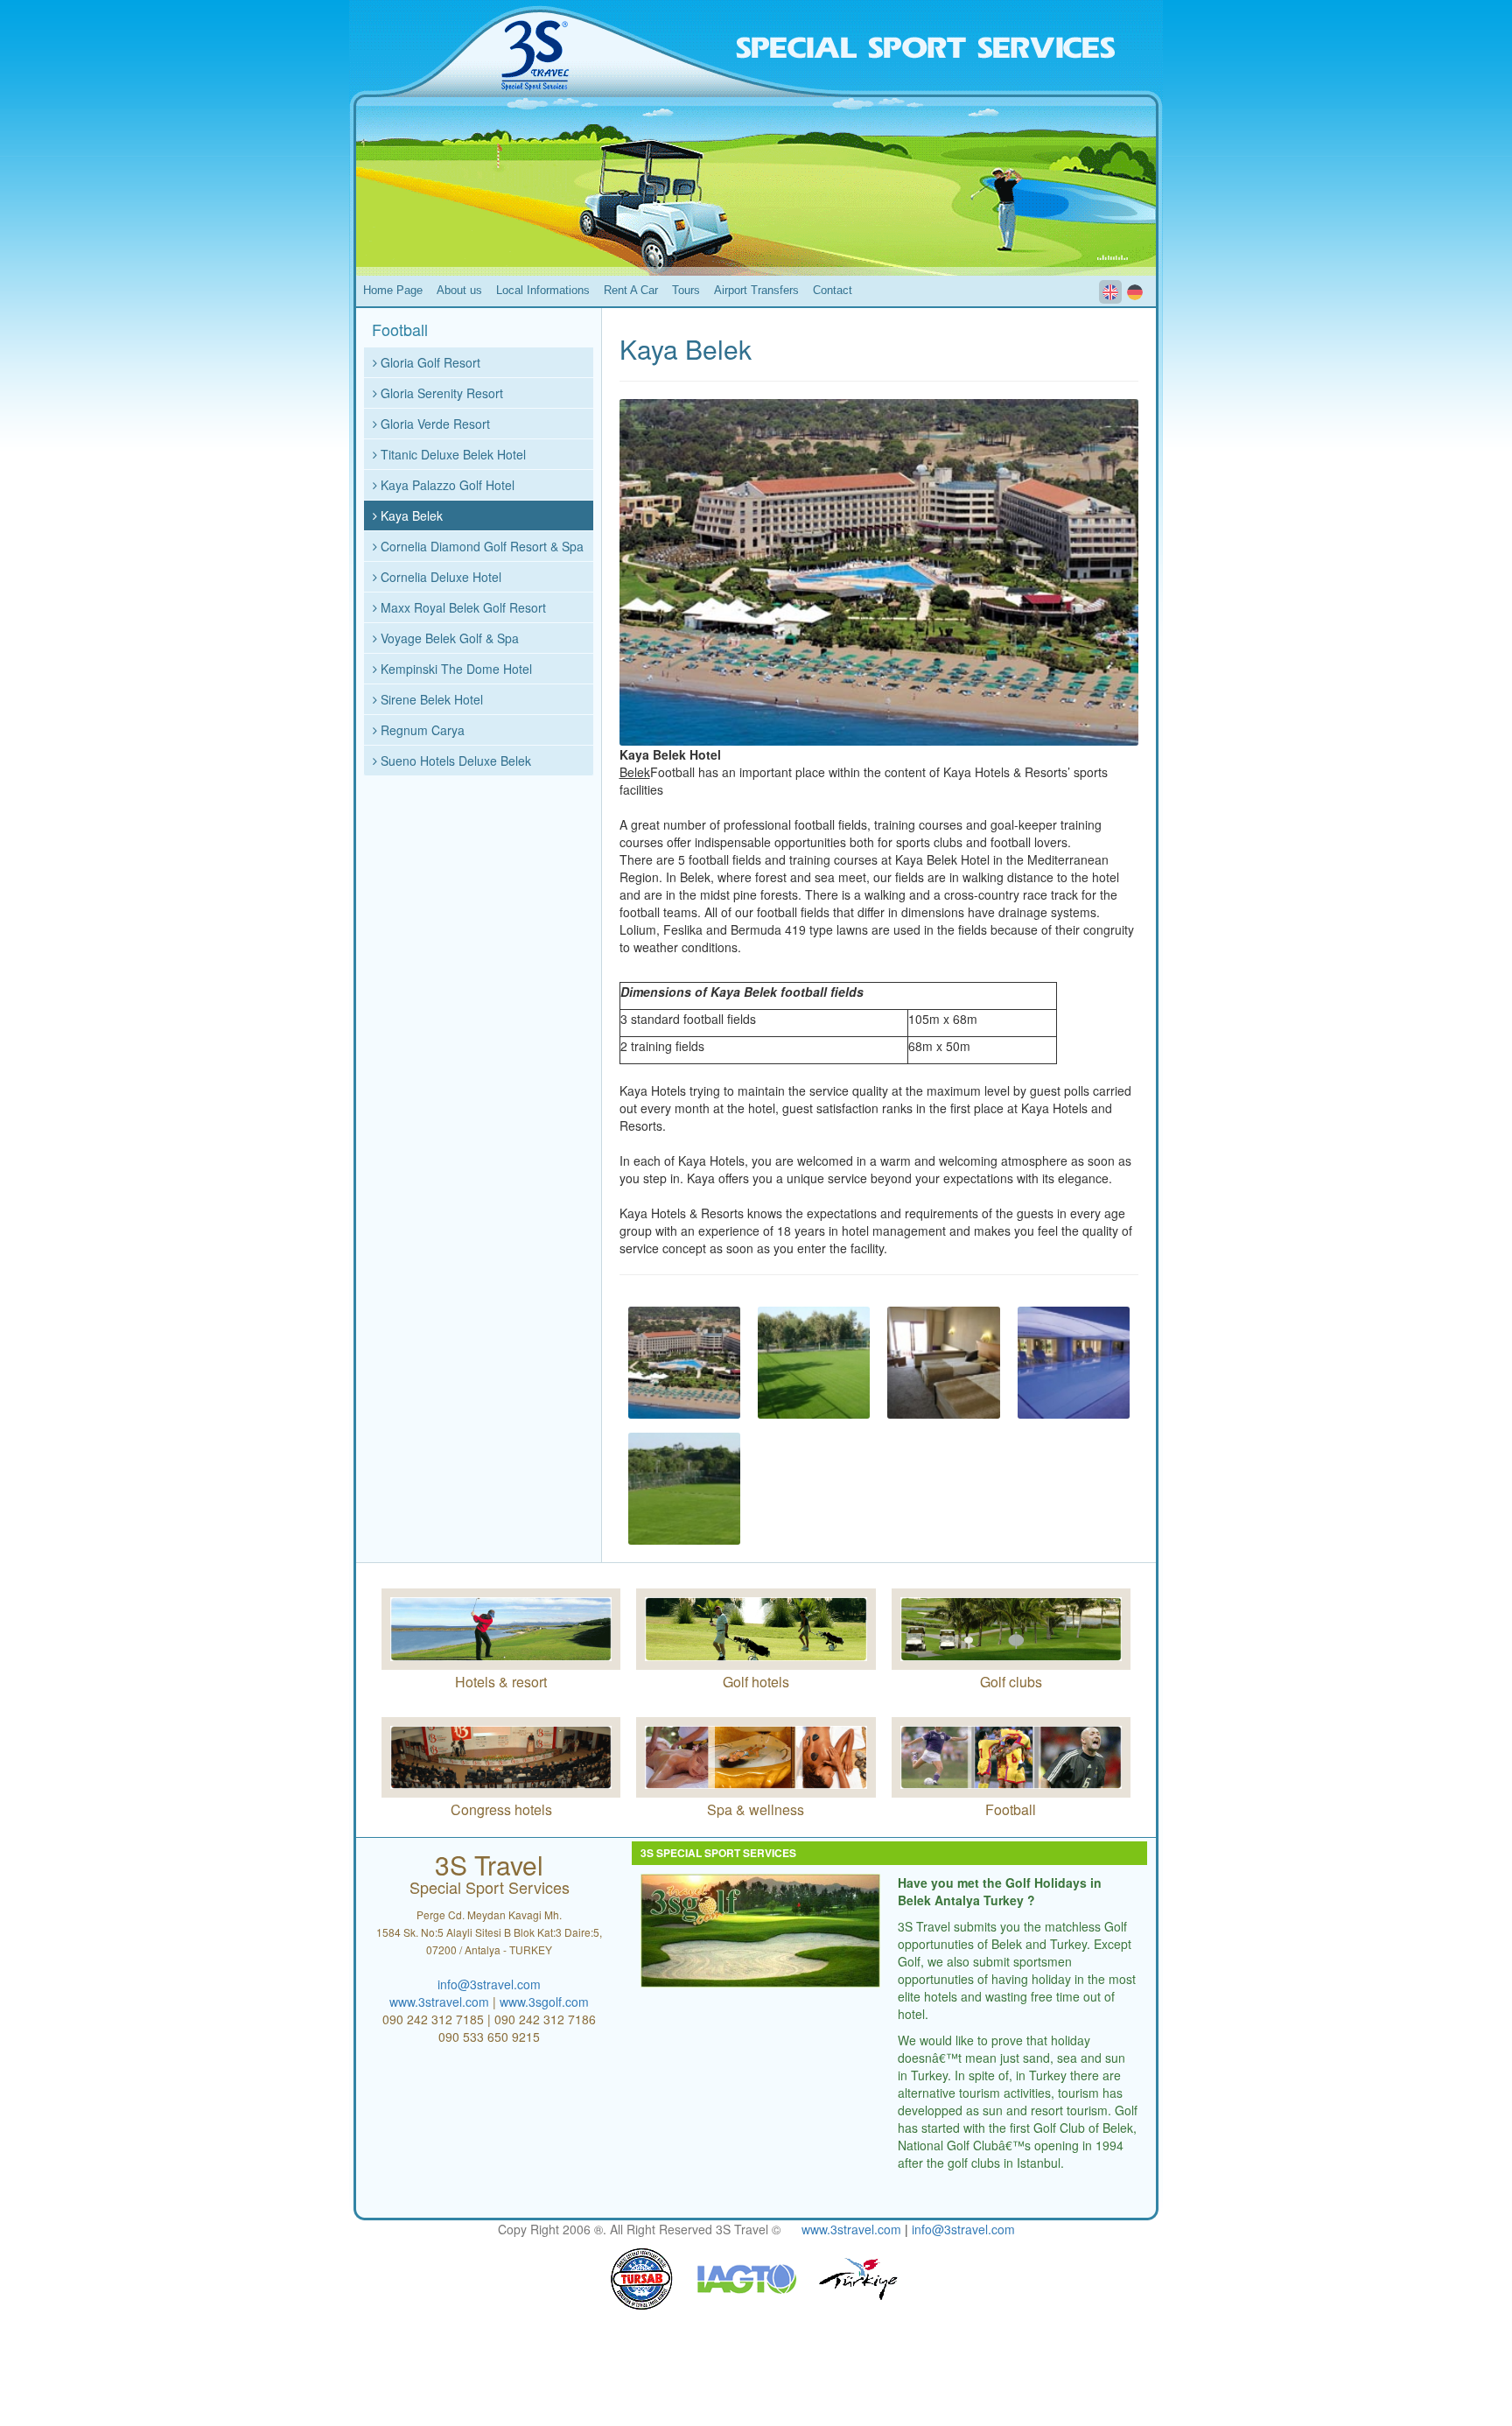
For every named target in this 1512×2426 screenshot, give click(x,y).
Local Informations (543, 290)
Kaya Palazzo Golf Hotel (446, 485)
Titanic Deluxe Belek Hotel (451, 454)
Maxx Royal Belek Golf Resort (462, 607)
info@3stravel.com (489, 1984)
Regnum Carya (421, 730)
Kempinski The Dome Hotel (455, 669)
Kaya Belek (410, 515)
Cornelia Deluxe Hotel (439, 577)
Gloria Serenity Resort (440, 393)
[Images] (684, 1363)
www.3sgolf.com (544, 2002)
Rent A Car (631, 290)
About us (459, 290)
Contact (833, 290)
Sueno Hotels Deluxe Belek (454, 761)
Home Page (393, 290)
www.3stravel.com (439, 2002)
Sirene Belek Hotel (430, 699)
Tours (686, 290)
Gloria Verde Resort (434, 424)
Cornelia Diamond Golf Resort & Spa (480, 546)
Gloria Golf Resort (429, 362)
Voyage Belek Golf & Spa (448, 638)
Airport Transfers (756, 290)
